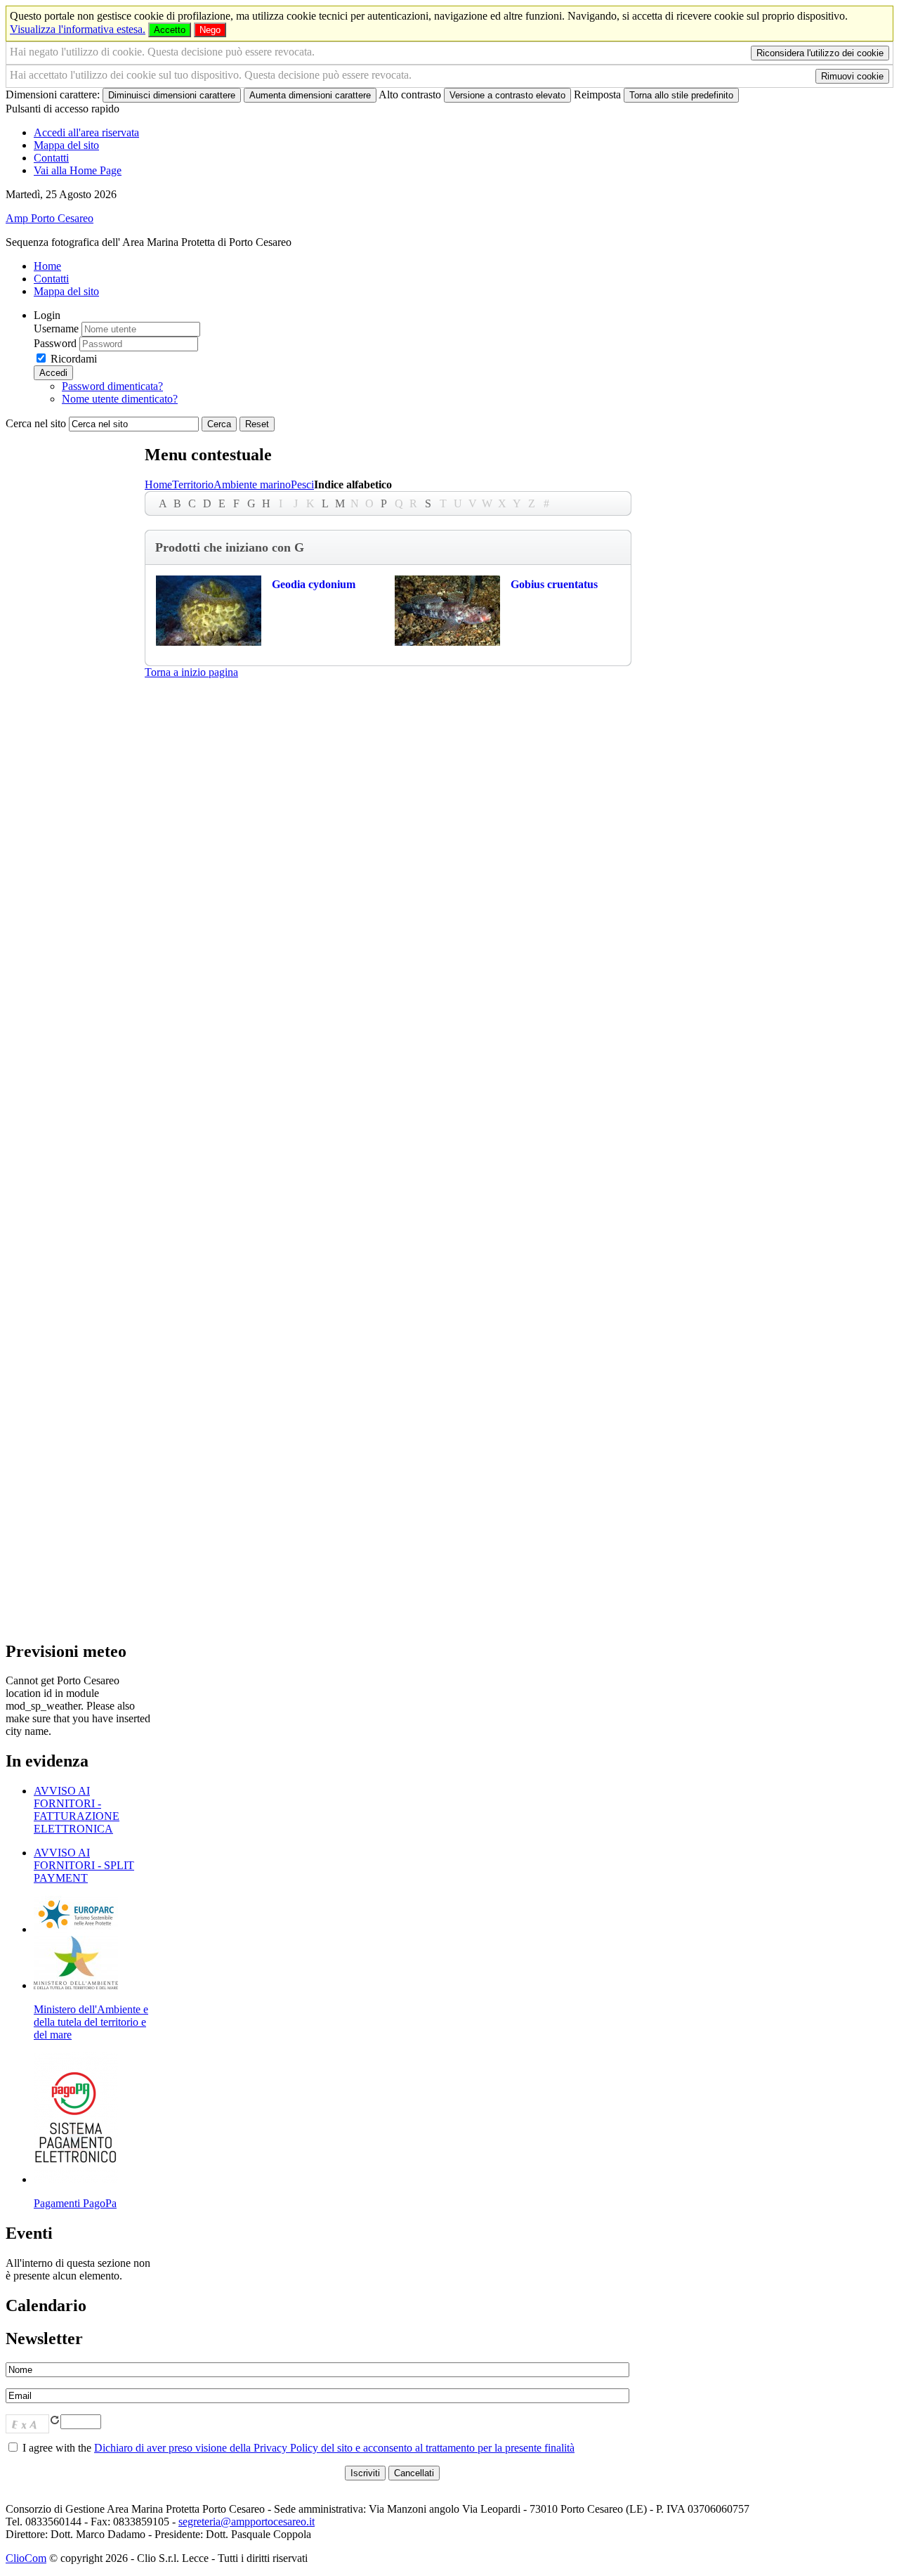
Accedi (53, 373)
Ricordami (74, 359)
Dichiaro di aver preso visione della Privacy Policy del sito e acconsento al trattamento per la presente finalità (334, 2448)
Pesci (302, 484)
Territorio (193, 484)
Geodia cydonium (314, 584)
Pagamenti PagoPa (75, 2203)
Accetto (170, 30)
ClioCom (26, 2558)
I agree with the (297, 2448)
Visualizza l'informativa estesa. (78, 29)
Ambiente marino (252, 484)
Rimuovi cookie (852, 76)
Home (158, 484)
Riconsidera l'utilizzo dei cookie (820, 53)
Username (56, 328)
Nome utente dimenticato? (120, 399)
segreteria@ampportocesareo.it (247, 2522)
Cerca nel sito (36, 423)
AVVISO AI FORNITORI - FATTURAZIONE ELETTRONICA (77, 1810)
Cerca (219, 424)
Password (55, 343)
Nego (210, 30)
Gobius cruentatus (554, 584)
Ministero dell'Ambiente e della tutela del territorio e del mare (91, 2022)
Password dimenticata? (112, 386)
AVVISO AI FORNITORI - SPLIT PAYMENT (84, 1865)
